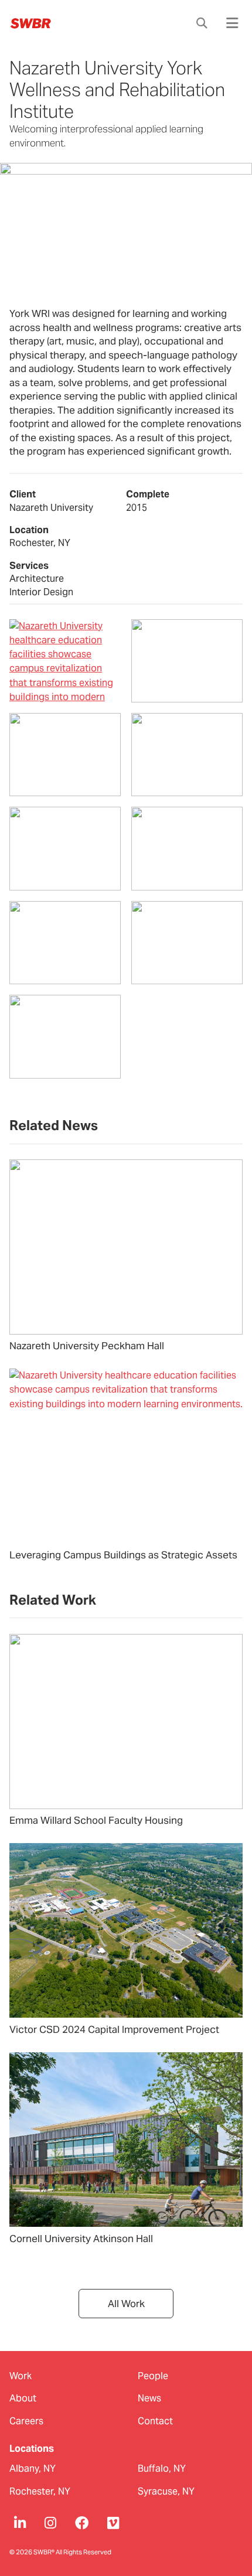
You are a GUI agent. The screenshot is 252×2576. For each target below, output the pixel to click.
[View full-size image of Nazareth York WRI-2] (65, 755)
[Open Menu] (232, 23)
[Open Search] (202, 23)
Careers (26, 2421)
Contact (155, 2421)
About (23, 2398)
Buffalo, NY (162, 2468)
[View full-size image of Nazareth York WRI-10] (187, 755)
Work (21, 2376)
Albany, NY (33, 2468)
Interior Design (41, 592)
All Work (126, 2304)
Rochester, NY (40, 2491)
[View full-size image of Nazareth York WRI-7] (65, 943)
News (149, 2398)
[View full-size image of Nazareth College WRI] (65, 661)
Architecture (37, 579)
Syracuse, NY (166, 2491)
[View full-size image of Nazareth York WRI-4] (187, 943)
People (153, 2376)
